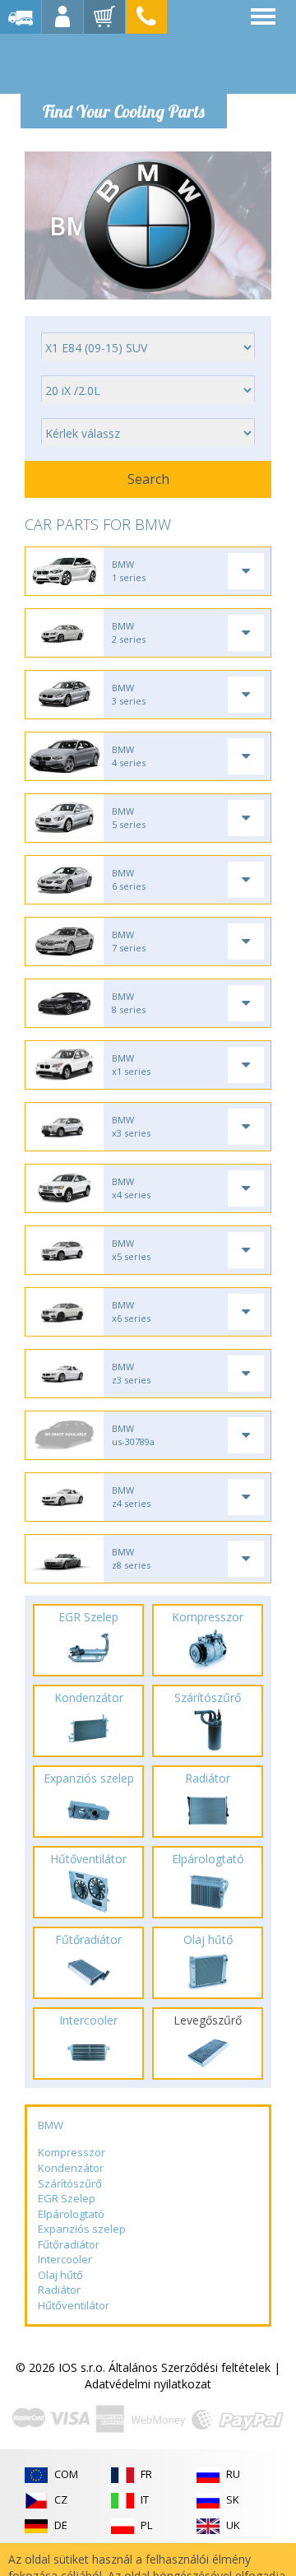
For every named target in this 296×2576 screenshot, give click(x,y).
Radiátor (59, 2290)
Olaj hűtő (60, 2275)
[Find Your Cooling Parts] (123, 63)
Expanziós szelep (82, 2229)
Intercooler (65, 2259)
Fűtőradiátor (69, 2244)
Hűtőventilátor (74, 2305)
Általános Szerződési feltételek (190, 2367)
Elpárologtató (71, 2214)
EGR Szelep (67, 2198)
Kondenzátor (71, 2168)
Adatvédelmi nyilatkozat (148, 2384)
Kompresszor (72, 2152)
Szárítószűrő (70, 2183)
